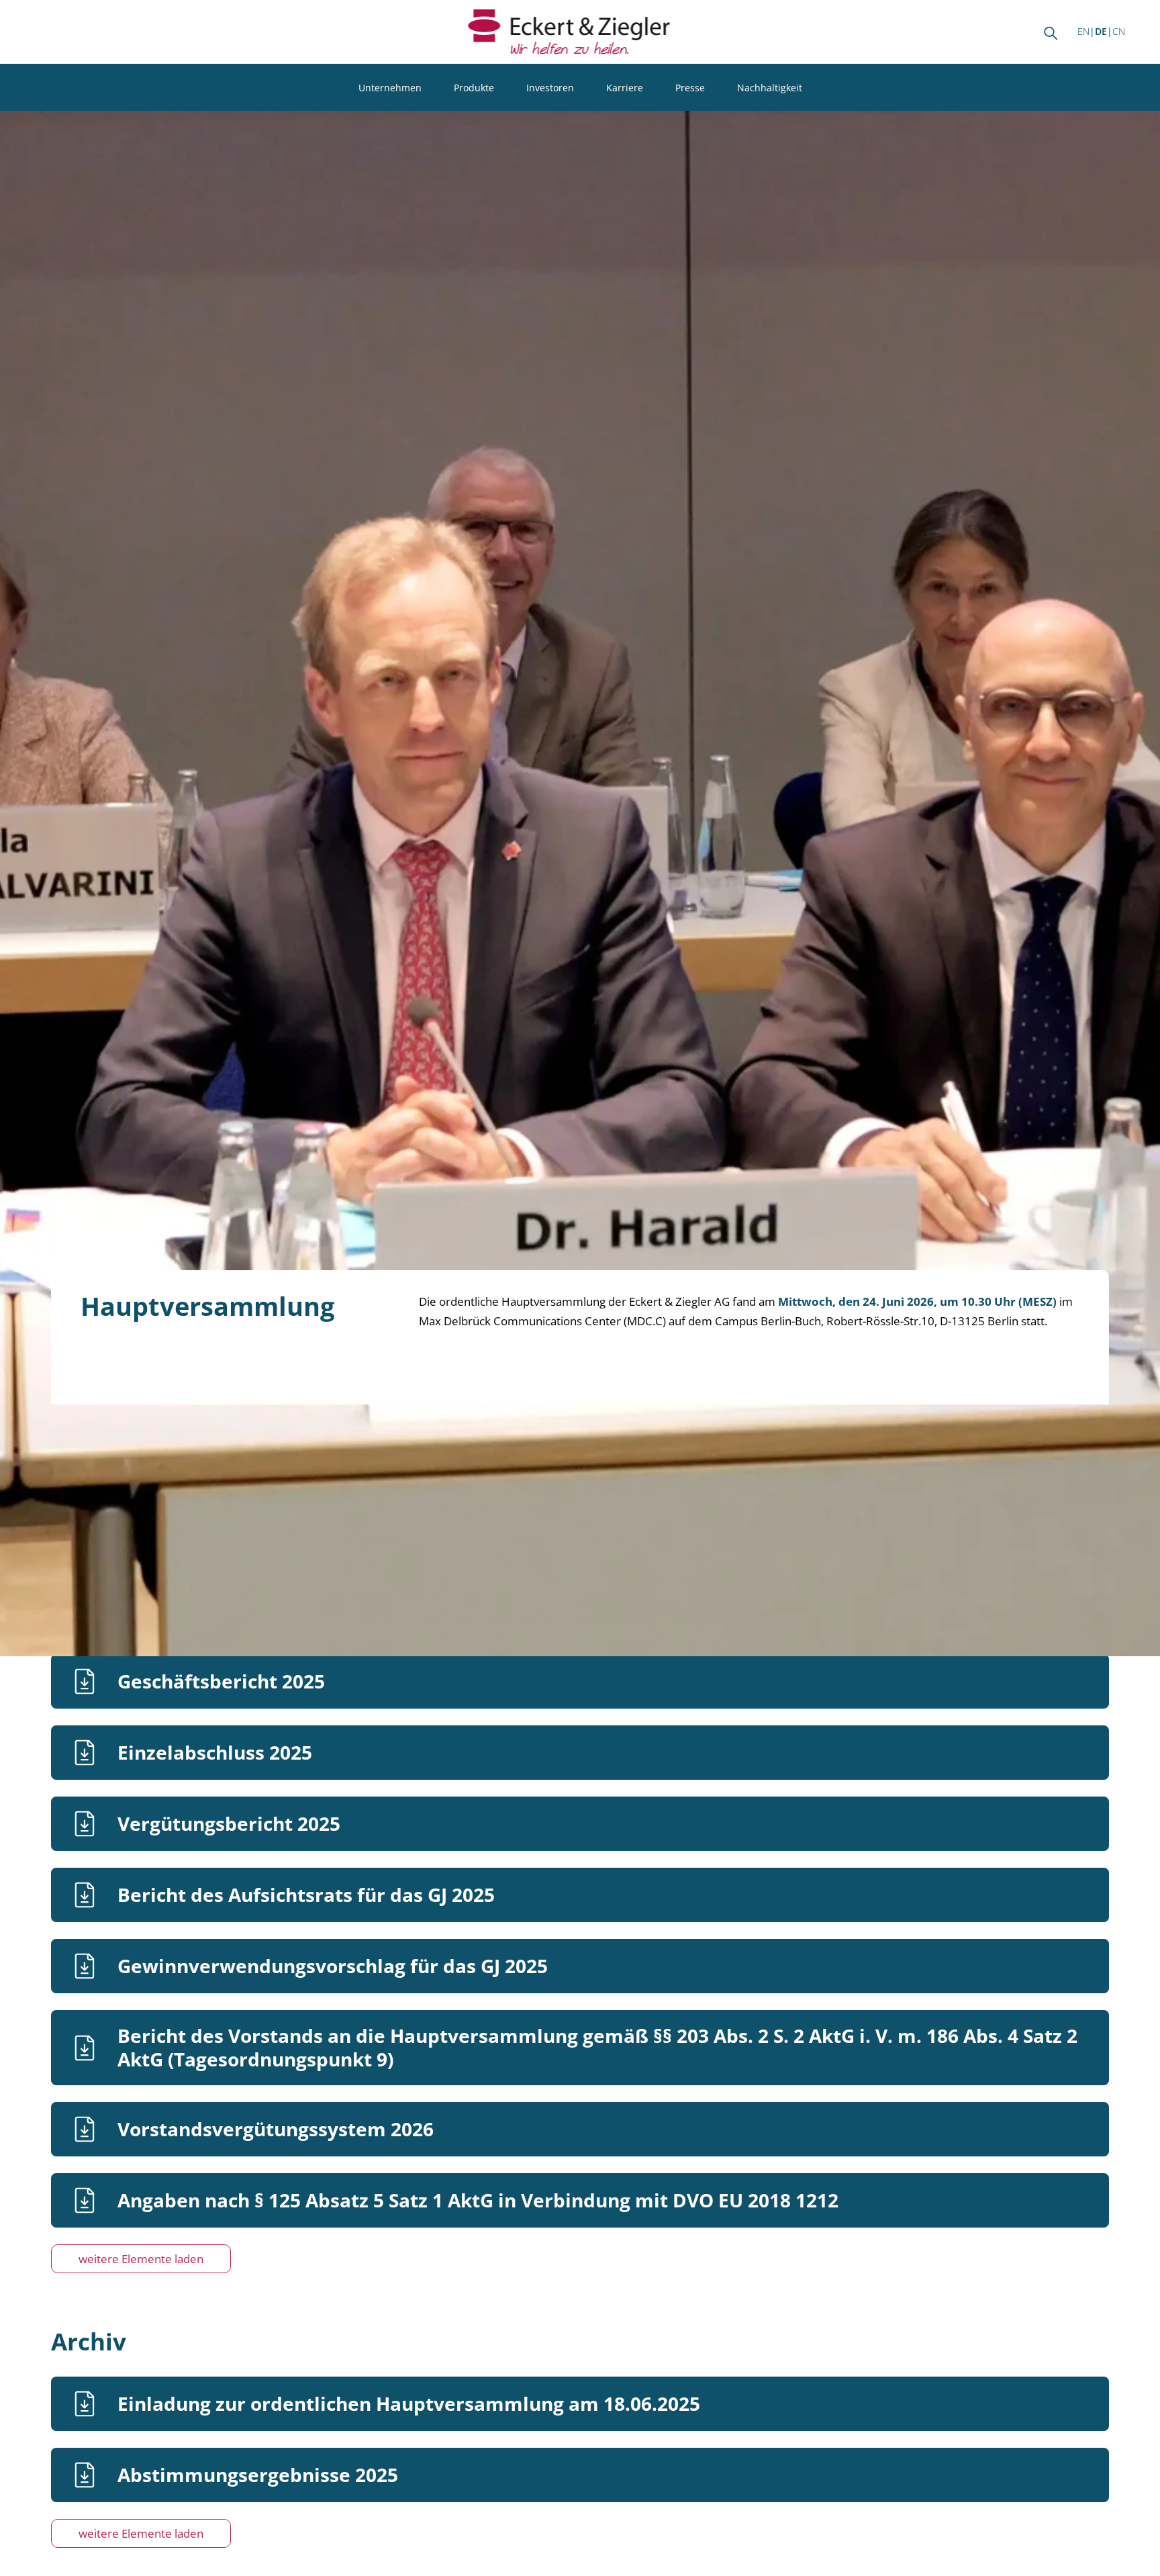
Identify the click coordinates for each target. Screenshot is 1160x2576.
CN (1119, 31)
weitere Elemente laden (141, 2259)
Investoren (550, 88)
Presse (690, 88)
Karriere (625, 88)
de (1101, 31)
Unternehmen (390, 88)
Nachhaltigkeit (770, 88)
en (1083, 31)
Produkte (474, 88)
